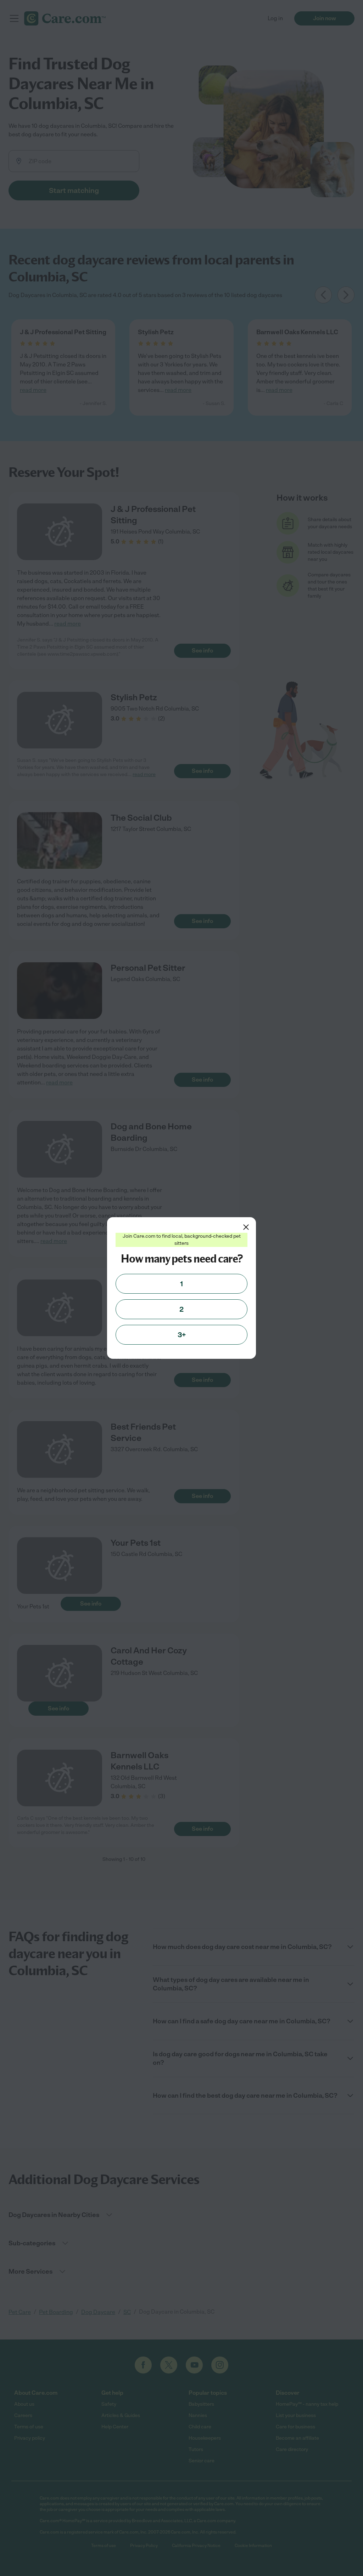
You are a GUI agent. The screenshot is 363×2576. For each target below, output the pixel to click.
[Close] (246, 1227)
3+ (182, 1335)
